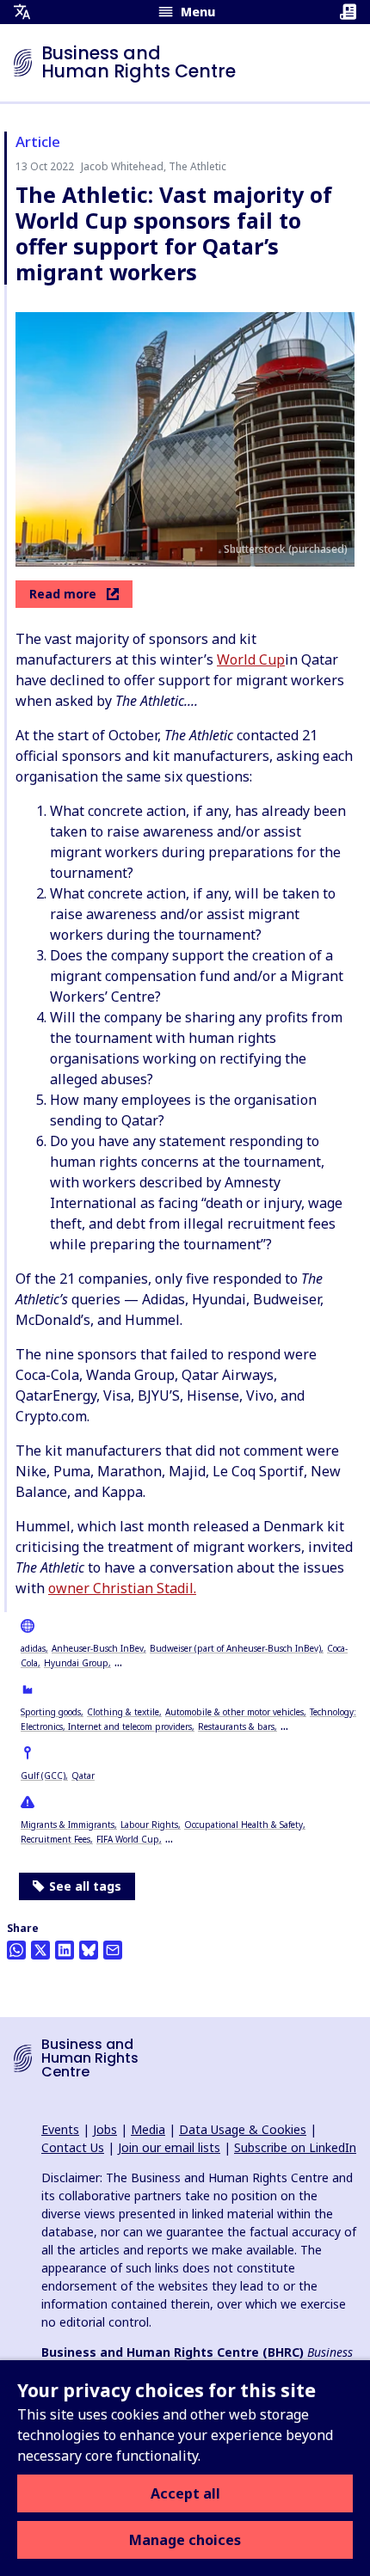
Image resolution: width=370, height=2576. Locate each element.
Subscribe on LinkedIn (295, 2147)
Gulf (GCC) (43, 1776)
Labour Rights (149, 1825)
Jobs (105, 2129)
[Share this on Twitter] (40, 1950)
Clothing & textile (123, 1712)
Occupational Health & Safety (244, 1825)
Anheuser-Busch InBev (98, 1648)
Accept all (185, 2493)
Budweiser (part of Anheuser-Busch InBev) (235, 1648)
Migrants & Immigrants (68, 1825)
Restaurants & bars (236, 1727)
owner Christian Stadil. (122, 1588)
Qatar (83, 1776)
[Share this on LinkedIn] (65, 1950)
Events (60, 2129)
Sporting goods (51, 1712)
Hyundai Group (76, 1663)
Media (148, 2129)
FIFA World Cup (128, 1839)
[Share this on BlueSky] (89, 1950)
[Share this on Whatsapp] (16, 1950)
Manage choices (185, 2540)
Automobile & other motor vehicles (234, 1712)
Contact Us (73, 2147)
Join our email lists (169, 2147)
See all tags (85, 1886)
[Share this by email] (113, 1950)
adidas (33, 1648)
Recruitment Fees (55, 1839)
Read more (63, 594)
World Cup (251, 659)
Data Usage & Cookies (243, 2129)
